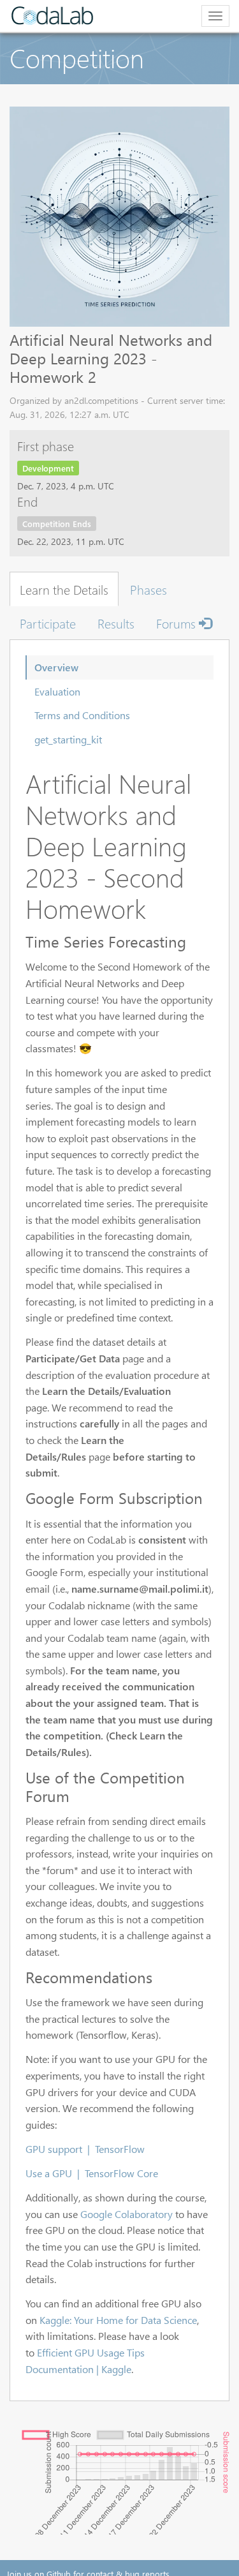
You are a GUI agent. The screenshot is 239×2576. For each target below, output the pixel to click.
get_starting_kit (68, 739)
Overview (56, 667)
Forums (177, 623)
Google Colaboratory (127, 2214)
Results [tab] (116, 623)
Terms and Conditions (82, 715)
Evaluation (57, 691)
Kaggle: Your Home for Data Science (118, 2320)
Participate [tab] (48, 623)
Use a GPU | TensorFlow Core (92, 2173)
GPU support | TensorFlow (85, 2149)
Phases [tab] (148, 589)
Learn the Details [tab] (64, 589)
